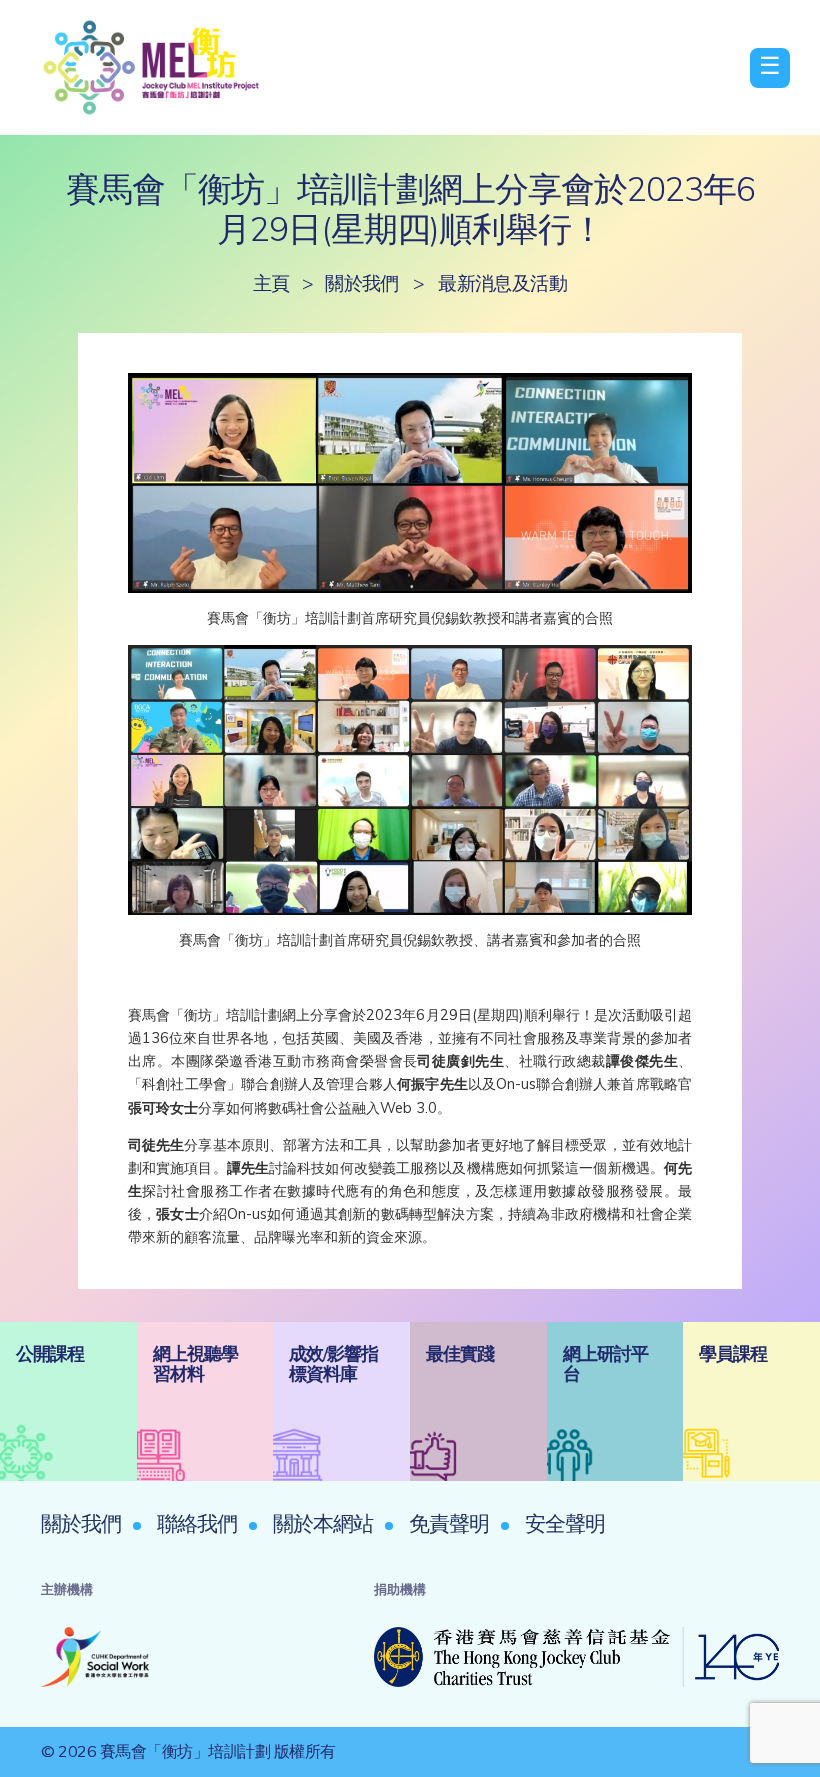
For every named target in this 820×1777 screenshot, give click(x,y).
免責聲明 (449, 1523)
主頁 (271, 283)
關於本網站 (323, 1523)
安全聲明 (565, 1523)
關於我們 (362, 283)
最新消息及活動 (502, 283)
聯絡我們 (197, 1523)
